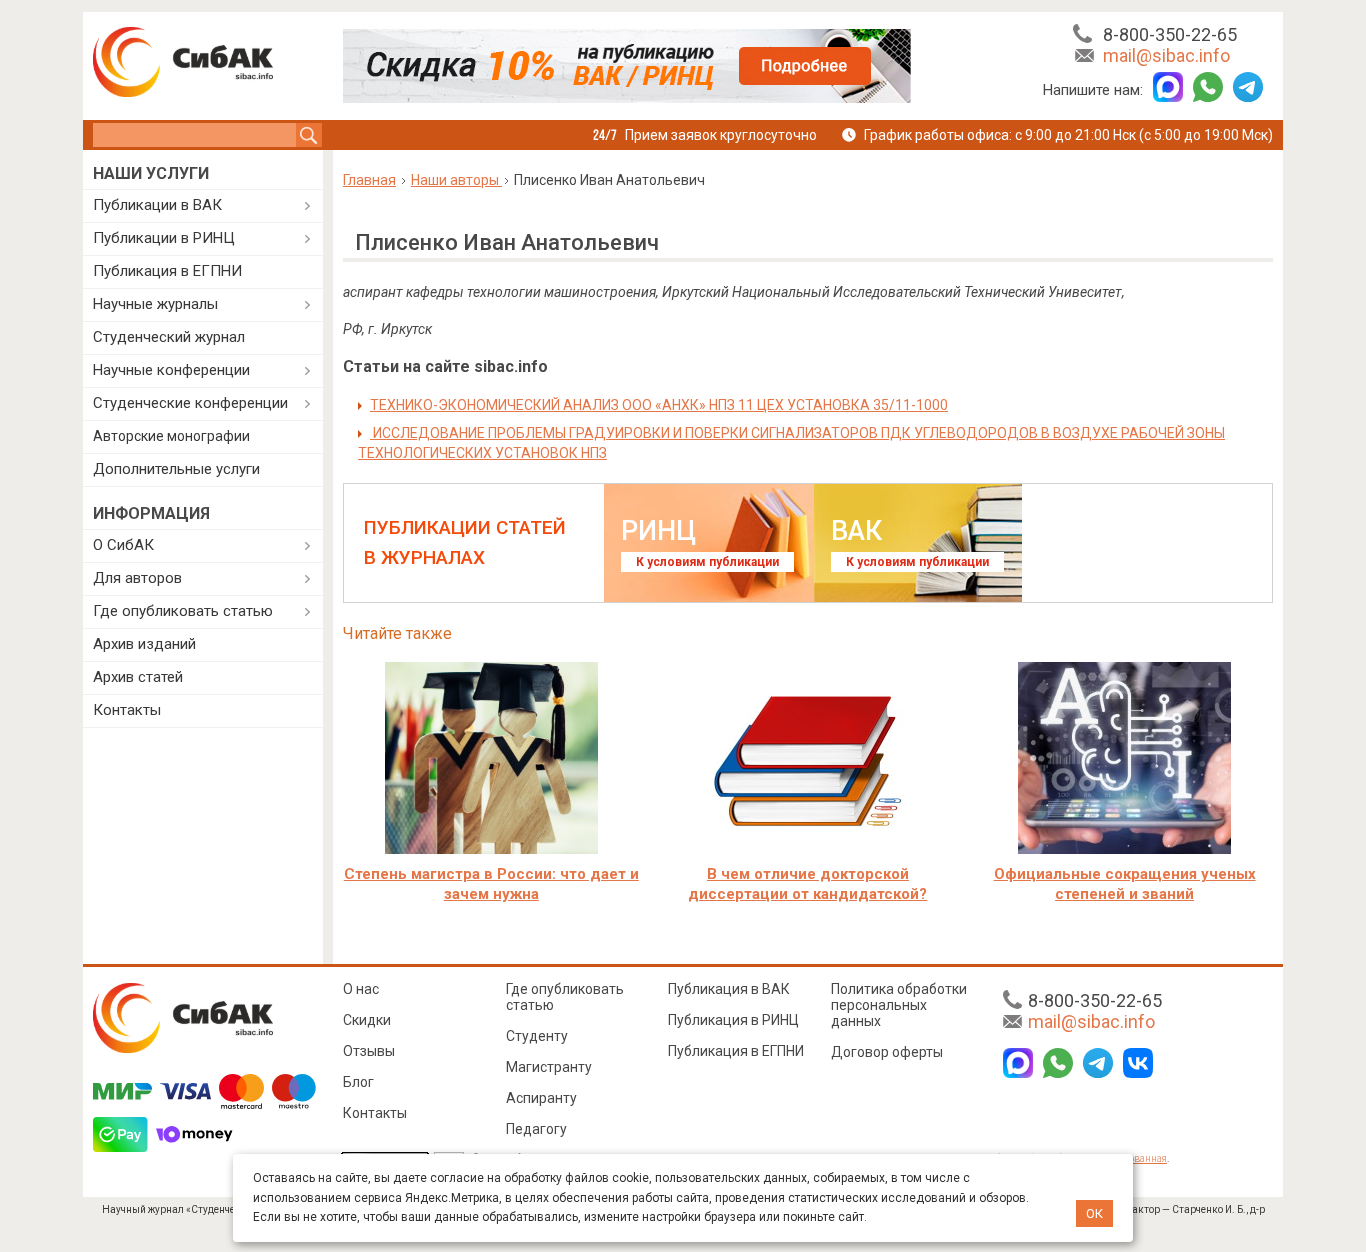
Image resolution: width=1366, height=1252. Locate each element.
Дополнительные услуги (176, 469)
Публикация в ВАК (729, 989)
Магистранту (549, 1067)
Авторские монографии (171, 436)
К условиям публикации (707, 562)
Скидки (367, 1020)
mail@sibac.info (1166, 55)
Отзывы (369, 1051)
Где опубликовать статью (183, 611)
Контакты (127, 710)
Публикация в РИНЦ (733, 1020)
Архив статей (138, 677)
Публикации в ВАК (157, 205)
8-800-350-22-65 (1170, 34)
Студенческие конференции (190, 403)
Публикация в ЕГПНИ (167, 271)
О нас (361, 989)
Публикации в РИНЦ (164, 238)
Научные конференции (171, 370)
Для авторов (137, 578)
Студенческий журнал (169, 337)
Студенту (537, 1036)
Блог (358, 1082)
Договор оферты (887, 1052)
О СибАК (123, 545)
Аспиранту (541, 1098)
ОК (1094, 1213)
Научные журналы (155, 304)
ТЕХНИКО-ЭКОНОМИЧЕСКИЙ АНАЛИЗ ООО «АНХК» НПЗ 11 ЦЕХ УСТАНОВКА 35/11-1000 (659, 405)
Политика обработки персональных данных (899, 1005)
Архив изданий (144, 644)
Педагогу (536, 1129)
